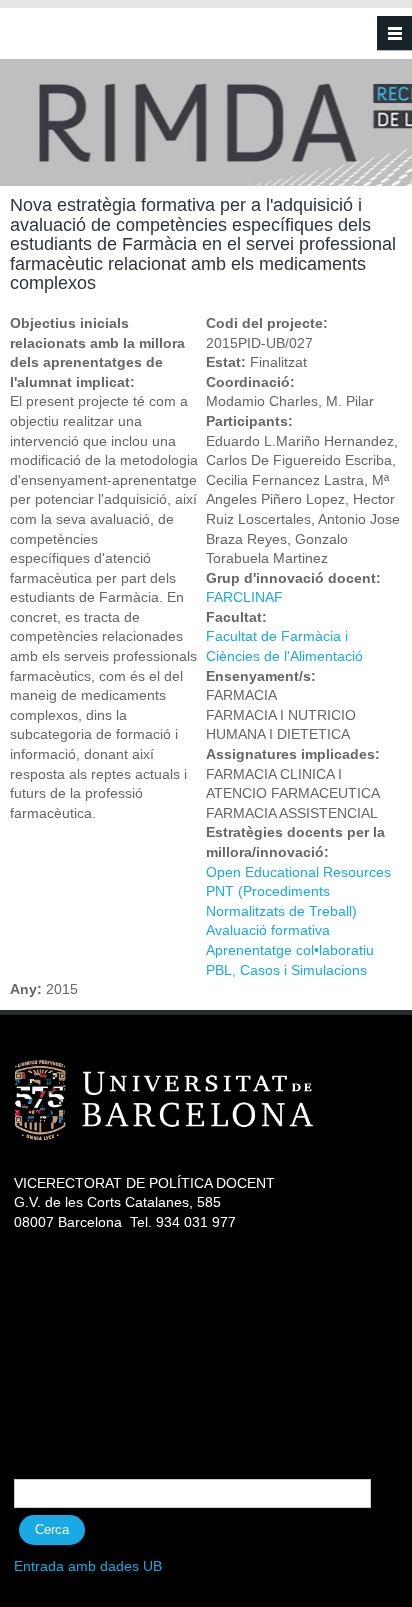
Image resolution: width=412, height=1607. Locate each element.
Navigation (394, 33)
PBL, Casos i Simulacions (286, 970)
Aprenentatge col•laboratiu (290, 950)
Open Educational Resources (298, 872)
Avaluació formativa (268, 930)
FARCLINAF (244, 597)
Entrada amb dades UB (88, 1566)
